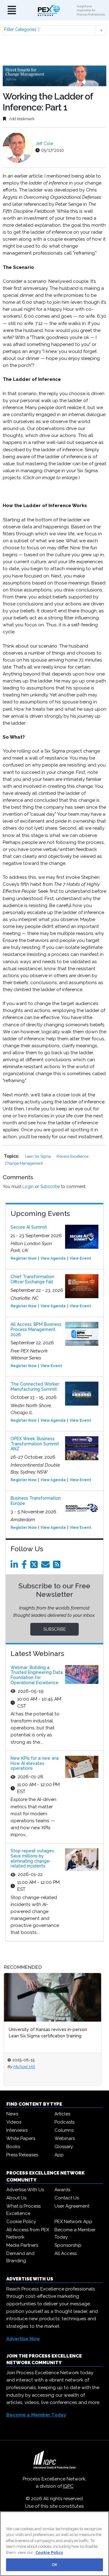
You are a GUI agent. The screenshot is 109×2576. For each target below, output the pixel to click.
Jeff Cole (44, 144)
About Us (16, 2198)
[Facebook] (25, 1566)
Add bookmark (21, 119)
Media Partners (22, 2245)
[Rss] (58, 1566)
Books (13, 2147)
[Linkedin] (15, 1566)
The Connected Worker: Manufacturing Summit (35, 1387)
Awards (62, 2190)
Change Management (24, 1163)
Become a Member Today (75, 2233)
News (12, 2114)
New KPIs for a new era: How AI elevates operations (35, 1763)
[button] (54, 30)
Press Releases (22, 2155)
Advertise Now (23, 2339)
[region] (54, 2544)
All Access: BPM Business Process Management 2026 (36, 1329)
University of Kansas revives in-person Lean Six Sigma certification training (48, 2033)
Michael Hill (24, 2067)
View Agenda (53, 1258)
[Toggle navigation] (12, 10)
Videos (14, 2122)
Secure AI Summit (29, 1227)
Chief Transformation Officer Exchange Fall (32, 1279)
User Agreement (72, 2206)
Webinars (65, 2138)
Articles (62, 2114)
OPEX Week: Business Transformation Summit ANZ (35, 1444)
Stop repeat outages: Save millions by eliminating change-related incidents (33, 1858)
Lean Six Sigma (38, 1156)
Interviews (17, 2130)
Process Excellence (73, 1156)
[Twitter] (35, 1566)
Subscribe (50, 1186)
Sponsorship (68, 2245)
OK (54, 2565)
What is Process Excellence (23, 2210)
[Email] (46, 1566)
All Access (66, 2253)
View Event (80, 1258)
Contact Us (67, 2198)
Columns (64, 2130)
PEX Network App (73, 2222)
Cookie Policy (21, 2222)
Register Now (24, 1258)
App (59, 2155)
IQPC (68, 2486)
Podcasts (64, 2122)
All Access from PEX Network (28, 2233)
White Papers (21, 2138)
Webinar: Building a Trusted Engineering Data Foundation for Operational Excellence (37, 1675)
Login (28, 1186)
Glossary (64, 2147)
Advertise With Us (25, 2190)
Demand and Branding (20, 2257)
